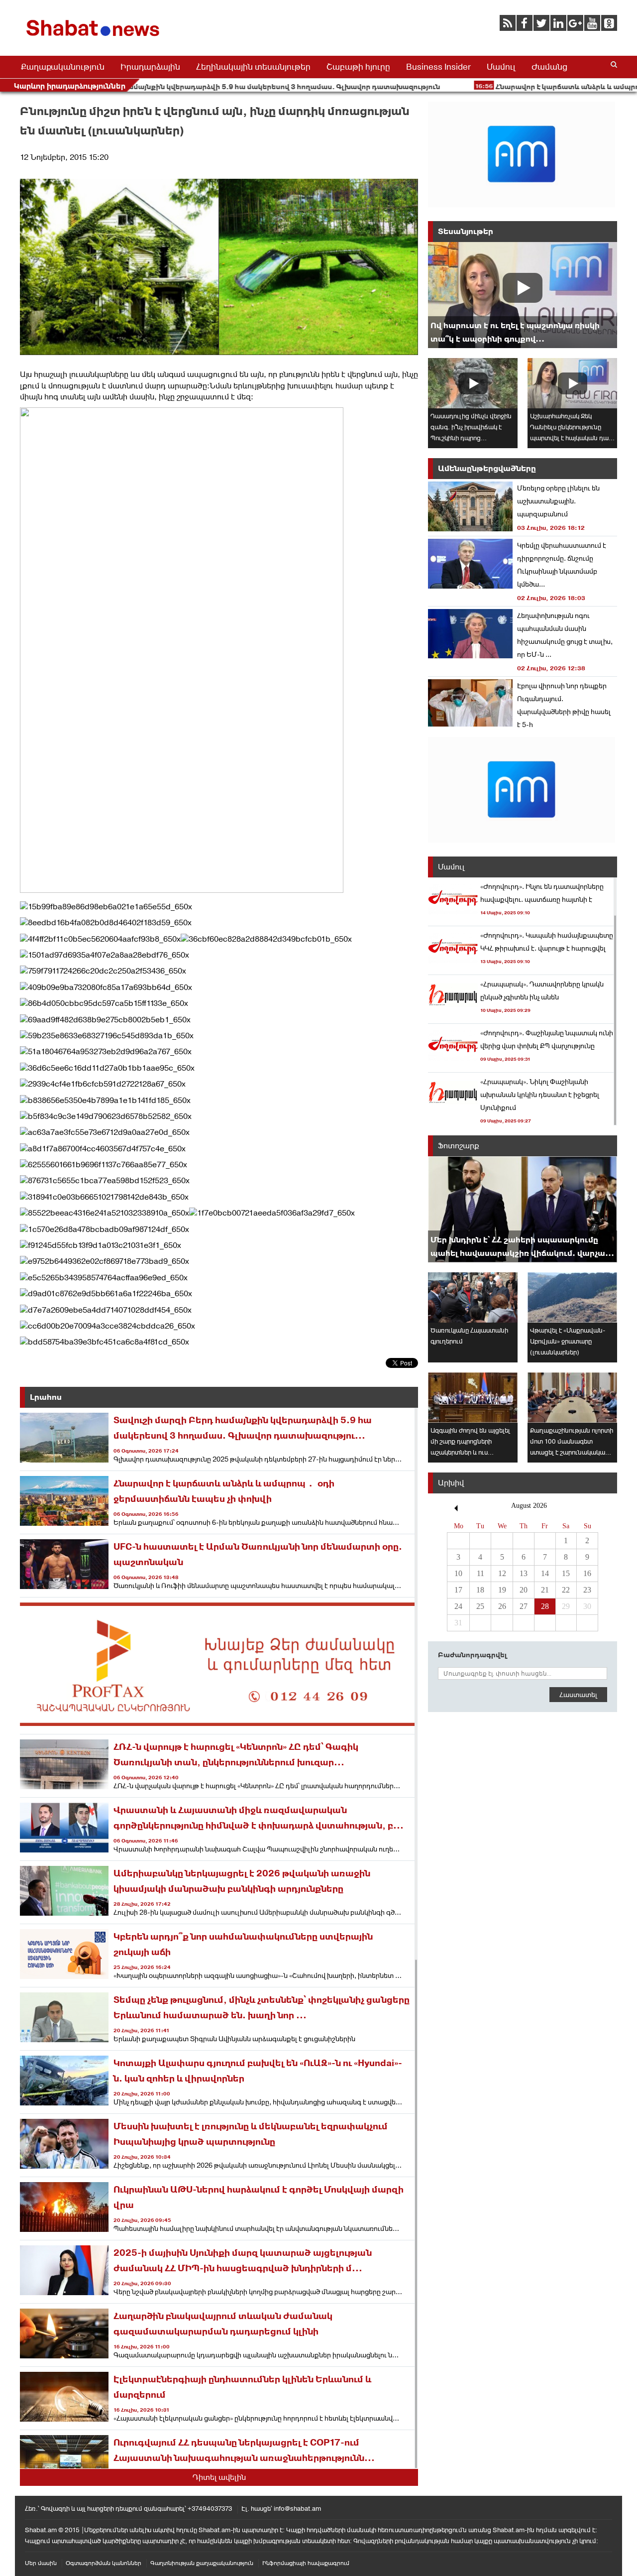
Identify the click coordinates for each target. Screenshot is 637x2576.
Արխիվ (451, 1483)
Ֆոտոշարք (459, 1146)
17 (458, 1590)
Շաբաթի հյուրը (358, 67)
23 (587, 1590)
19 (502, 1590)
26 (502, 1606)
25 (480, 1606)
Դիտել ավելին (219, 2477)
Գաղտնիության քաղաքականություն (202, 2563)
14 (545, 1573)
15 (566, 1573)
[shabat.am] (95, 38)
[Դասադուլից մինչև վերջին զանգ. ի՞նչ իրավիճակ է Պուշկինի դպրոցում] (473, 383)
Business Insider (438, 67)
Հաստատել (578, 1695)
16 (587, 1573)
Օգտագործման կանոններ (104, 2563)
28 (545, 1606)
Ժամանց (549, 67)
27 (524, 1606)
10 (458, 1573)
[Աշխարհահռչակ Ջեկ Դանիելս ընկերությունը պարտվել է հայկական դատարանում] (572, 383)
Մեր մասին (41, 2563)
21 (545, 1590)
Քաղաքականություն (63, 67)
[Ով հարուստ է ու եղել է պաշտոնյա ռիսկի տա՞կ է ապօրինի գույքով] (523, 295)
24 (458, 1606)
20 (524, 1590)
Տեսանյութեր (466, 231)
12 (502, 1573)
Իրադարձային (150, 67)
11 (480, 1573)
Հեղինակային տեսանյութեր (253, 67)
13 (524, 1573)
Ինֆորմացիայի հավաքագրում (306, 2563)
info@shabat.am (297, 2509)
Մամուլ (501, 67)
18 (480, 1590)
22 (566, 1590)
